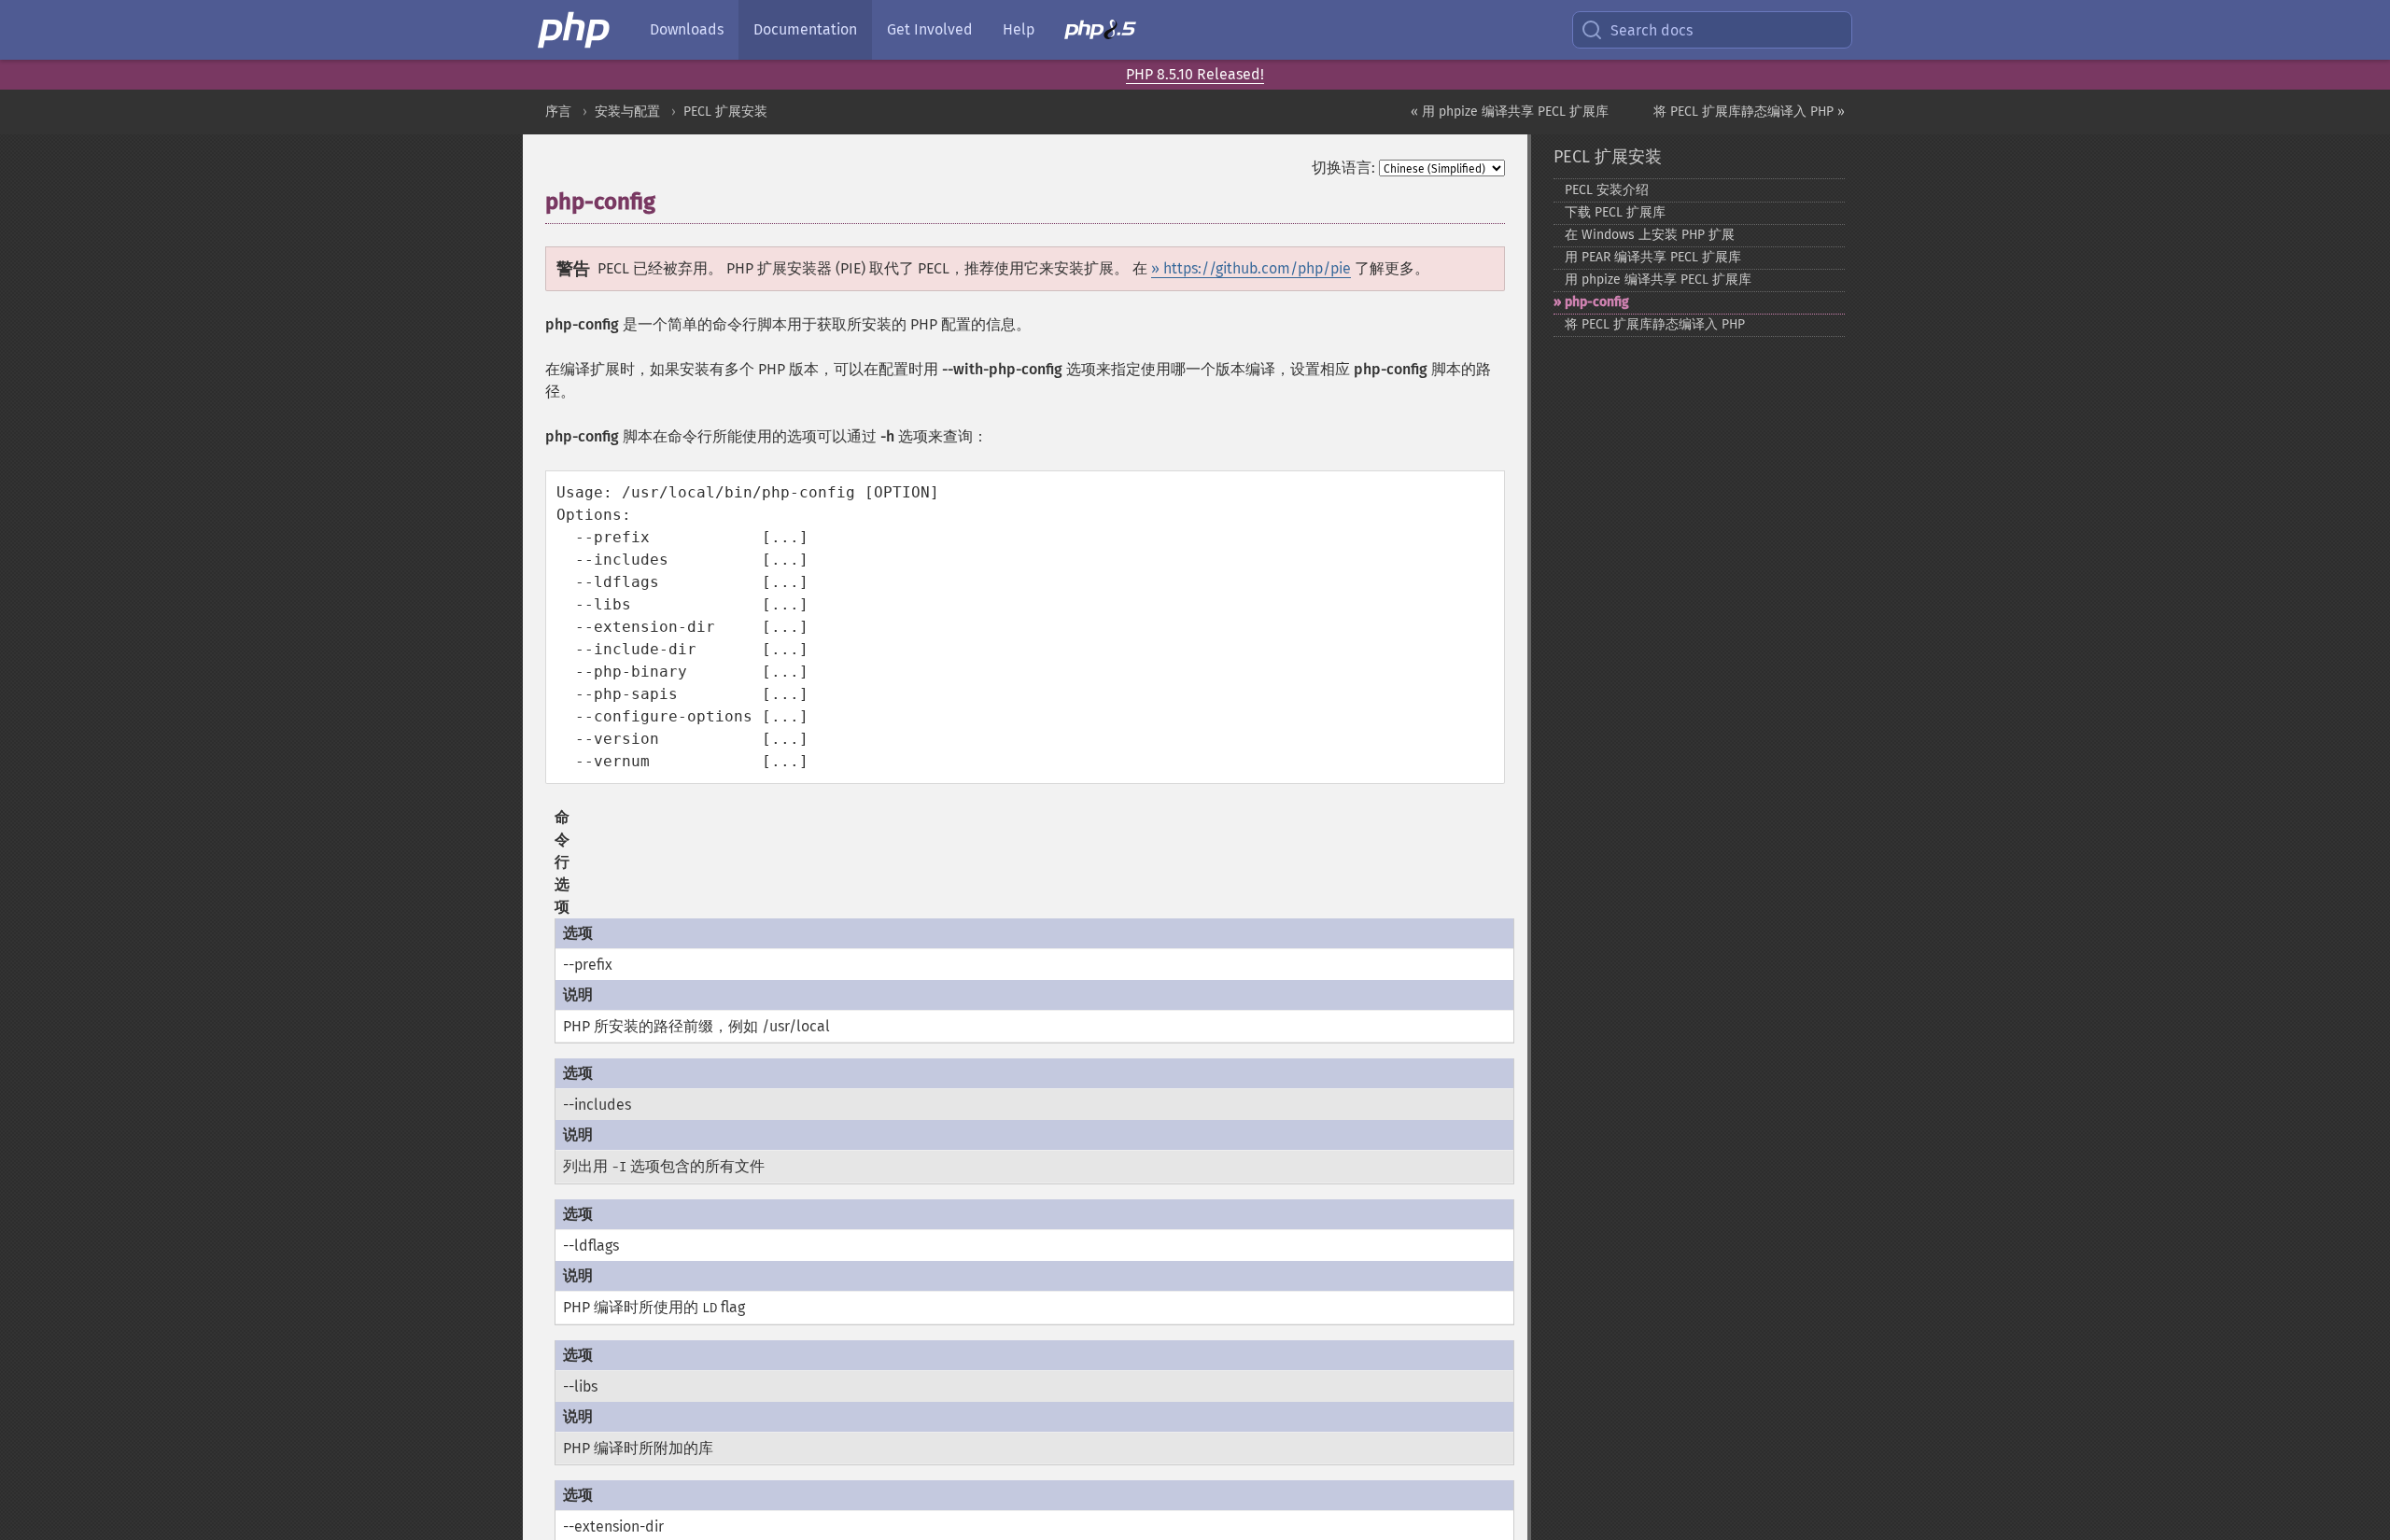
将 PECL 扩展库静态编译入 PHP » (1749, 112)
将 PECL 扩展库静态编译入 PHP (1655, 324)
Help (1019, 29)
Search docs (1652, 30)
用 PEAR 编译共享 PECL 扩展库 (1653, 257)
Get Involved (930, 29)
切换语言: (1343, 168)
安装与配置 (627, 112)
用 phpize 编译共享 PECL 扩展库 (1658, 280)
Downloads (687, 29)
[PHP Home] (575, 30)
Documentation (805, 29)
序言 (558, 112)
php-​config (1597, 302)
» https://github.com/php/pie (1251, 268)
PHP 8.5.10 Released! (1195, 74)
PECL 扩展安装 (725, 112)
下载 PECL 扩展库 (1615, 212)
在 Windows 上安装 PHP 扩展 (1650, 235)
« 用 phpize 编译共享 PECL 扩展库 (1510, 112)
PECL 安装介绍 (1607, 190)
